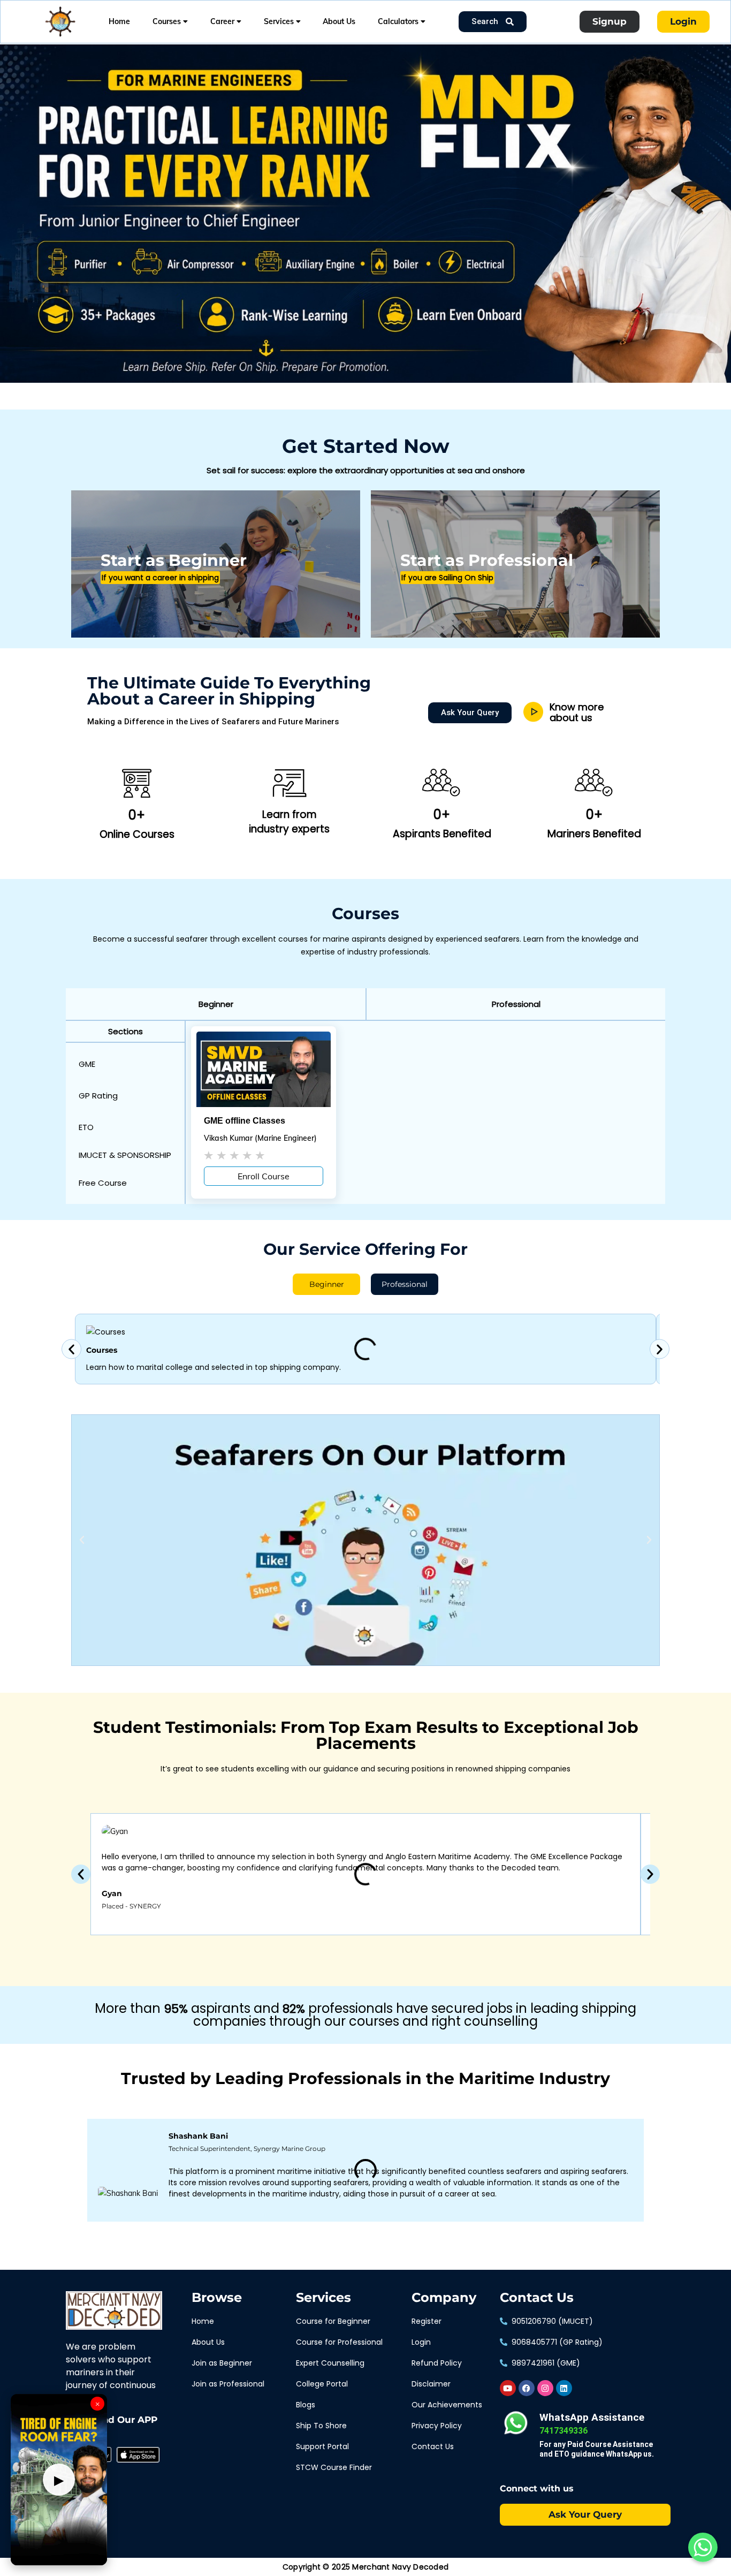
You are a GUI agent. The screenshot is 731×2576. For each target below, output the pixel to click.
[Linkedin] (564, 2388)
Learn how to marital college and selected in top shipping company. (214, 1368)
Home (119, 21)
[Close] (185, 47)
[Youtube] (508, 2388)
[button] (216, 1004)
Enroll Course (264, 1176)
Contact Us (537, 2298)
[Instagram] (545, 2388)
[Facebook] (527, 2388)
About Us (339, 21)
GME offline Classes (245, 1121)
